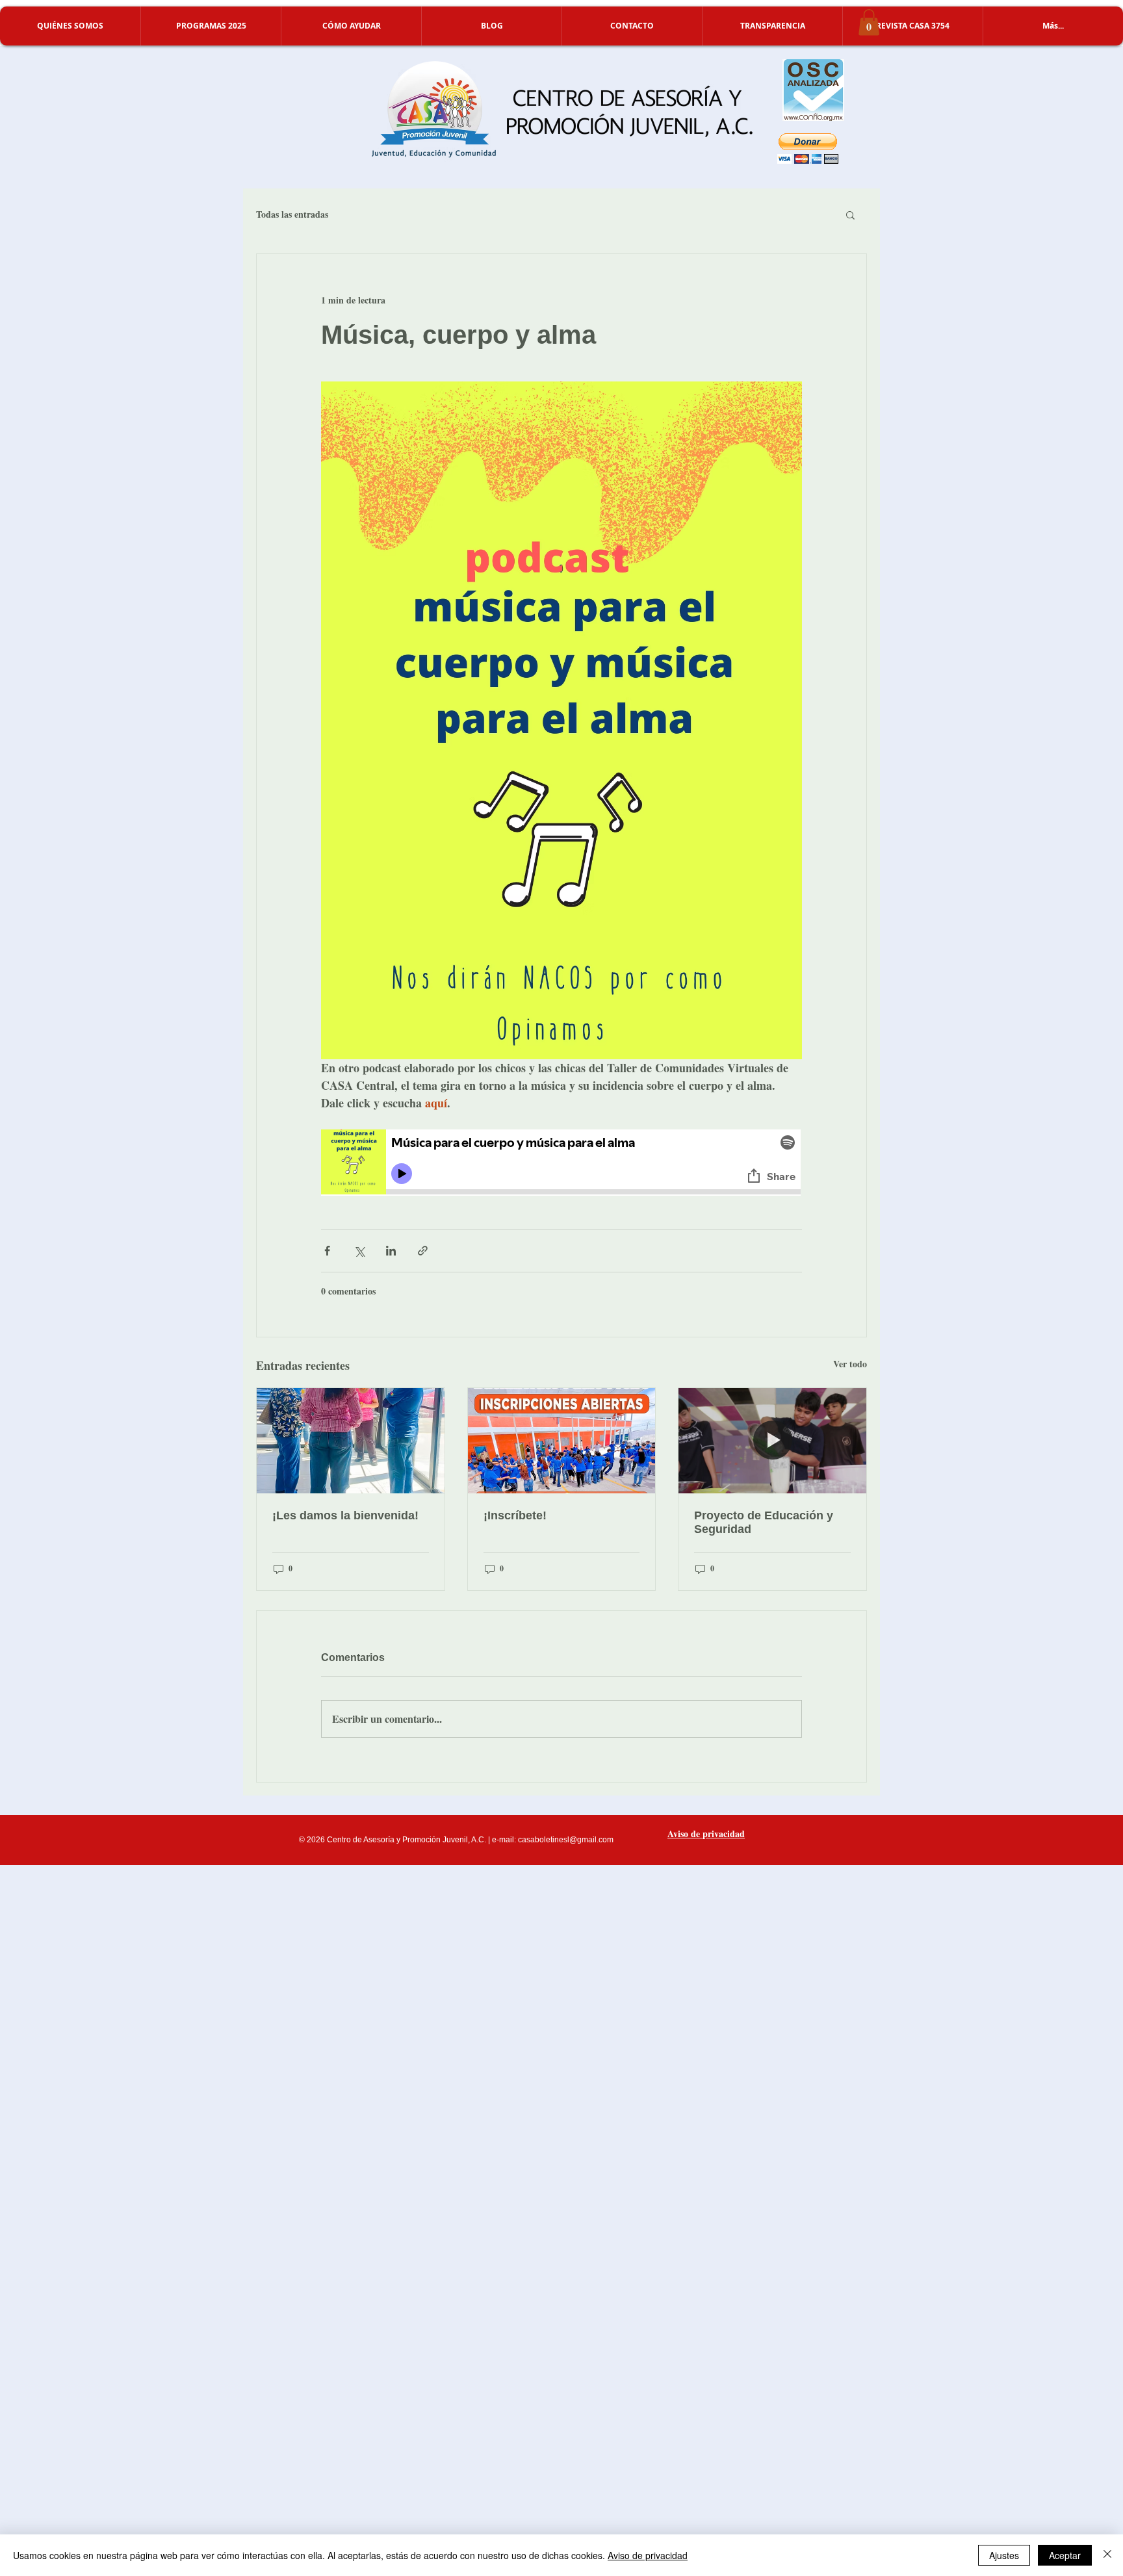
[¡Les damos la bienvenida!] (351, 1441)
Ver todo (850, 1364)
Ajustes (1004, 2555)
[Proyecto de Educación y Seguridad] (772, 1441)
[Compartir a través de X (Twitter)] (359, 1251)
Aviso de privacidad (648, 2555)
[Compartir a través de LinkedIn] (391, 1251)
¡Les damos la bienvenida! (345, 1515)
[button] (70, 26)
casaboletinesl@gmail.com (566, 1840)
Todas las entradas (292, 214)
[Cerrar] (1107, 2555)
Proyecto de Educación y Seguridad (764, 1522)
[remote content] (561, 1164)
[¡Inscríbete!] (562, 1441)
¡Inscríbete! (515, 1515)
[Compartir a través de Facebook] (327, 1251)
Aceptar (1065, 2555)
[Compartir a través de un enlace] (423, 1251)
